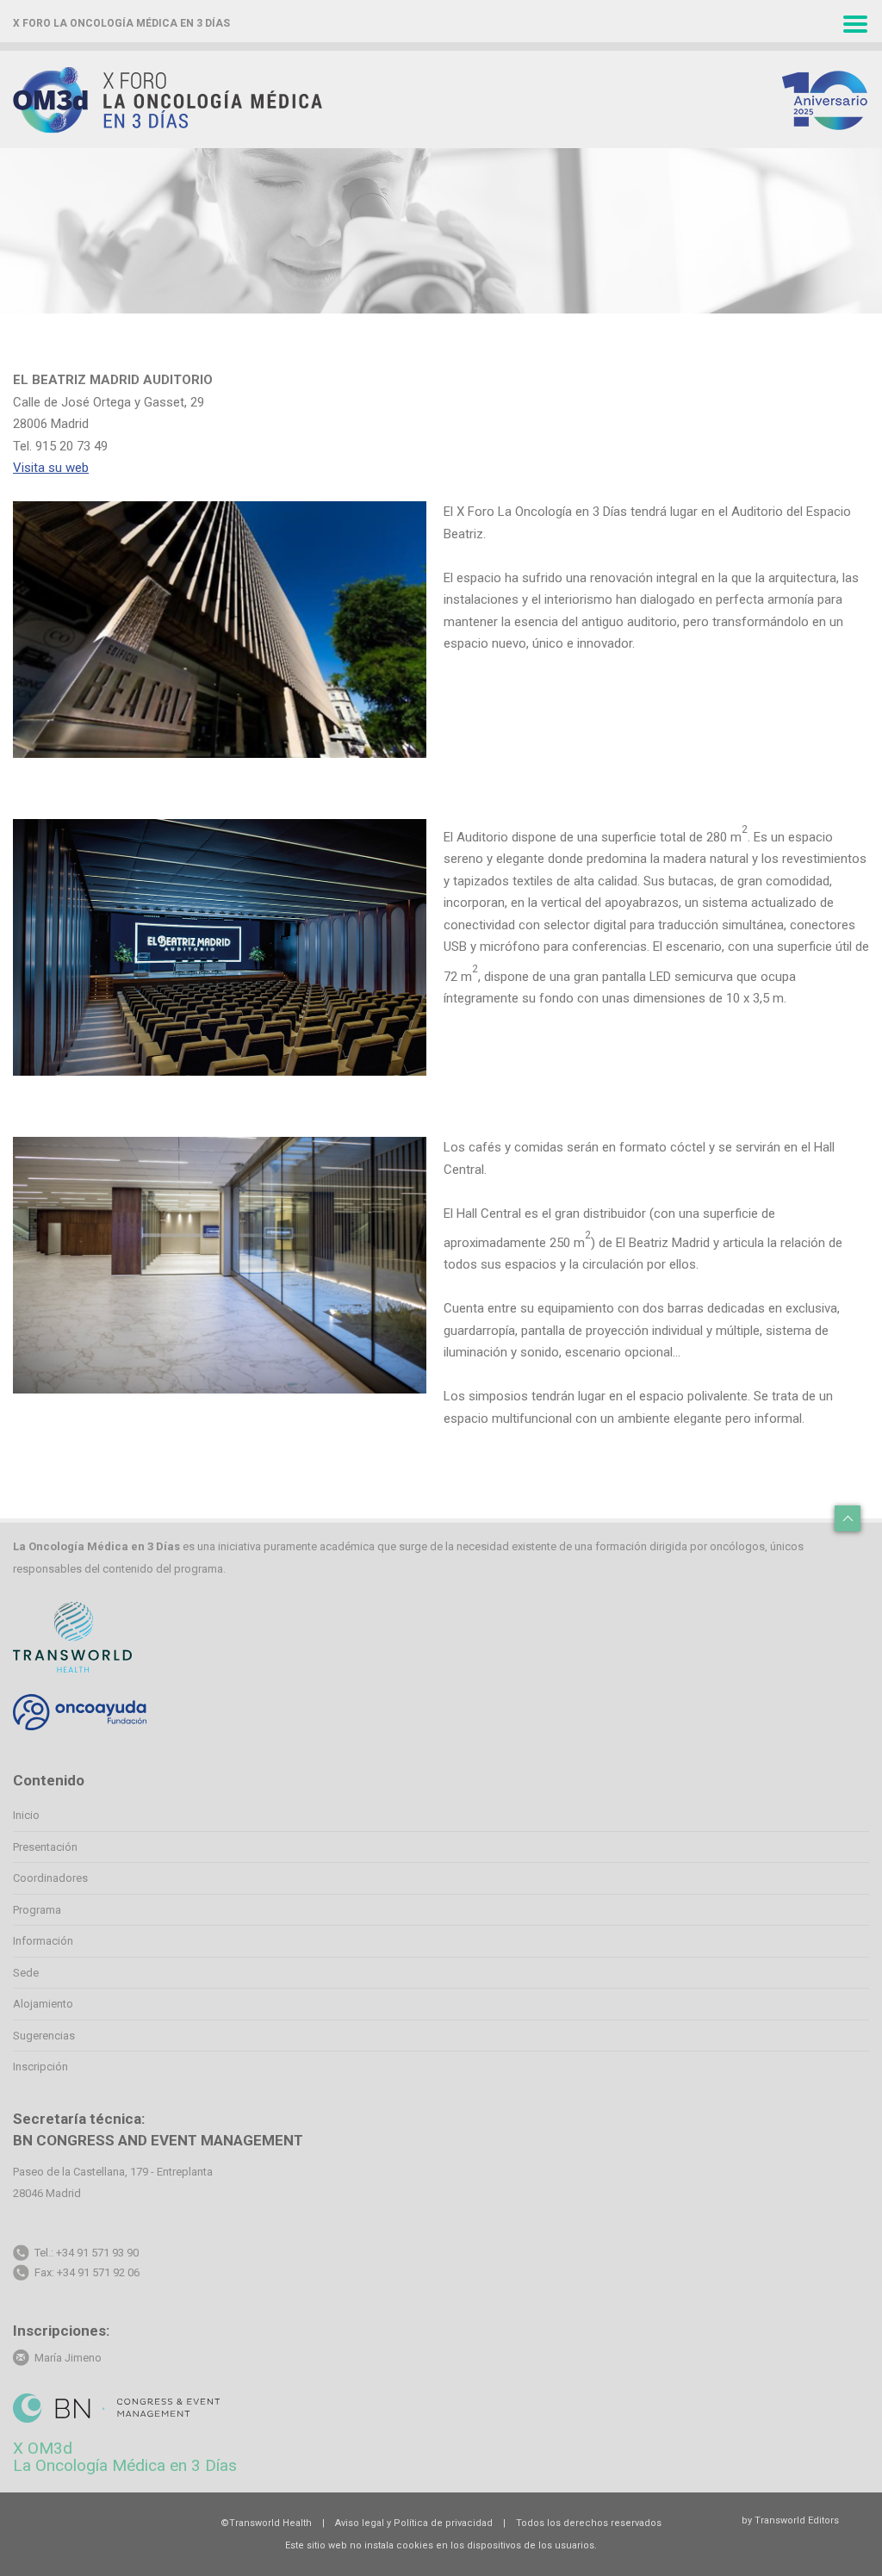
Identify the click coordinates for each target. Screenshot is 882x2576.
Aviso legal (360, 2523)
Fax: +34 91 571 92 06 (87, 2272)
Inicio (26, 1815)
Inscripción (40, 2067)
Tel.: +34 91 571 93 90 (87, 2253)
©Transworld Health (266, 2523)
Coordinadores (50, 1878)
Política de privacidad (443, 2523)
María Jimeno (65, 2358)
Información (43, 1941)
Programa (37, 1910)
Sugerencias (44, 2036)
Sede (26, 1973)
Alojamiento (43, 2004)
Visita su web (51, 468)
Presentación (45, 1847)
